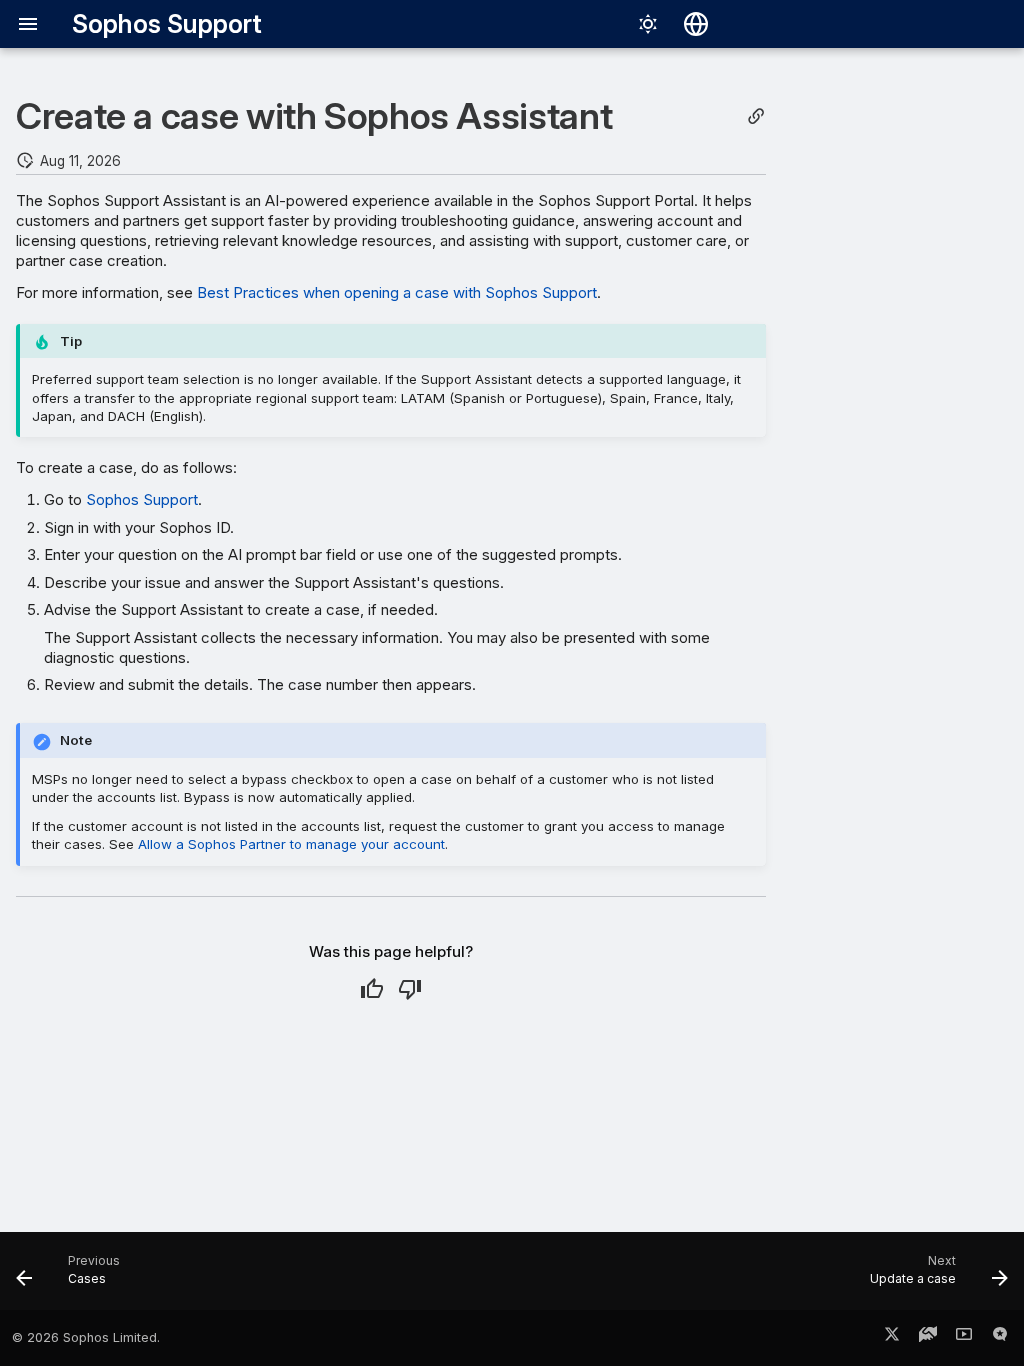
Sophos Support (142, 499)
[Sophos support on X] (892, 1338)
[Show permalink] (756, 116)
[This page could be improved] (410, 989)
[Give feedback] (1000, 1338)
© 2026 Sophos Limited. (86, 1337)
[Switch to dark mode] (648, 24)
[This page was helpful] (372, 989)
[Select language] (696, 24)
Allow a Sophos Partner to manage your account (291, 844)
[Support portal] (928, 1338)
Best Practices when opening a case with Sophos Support (397, 292)
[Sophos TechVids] (964, 1338)
